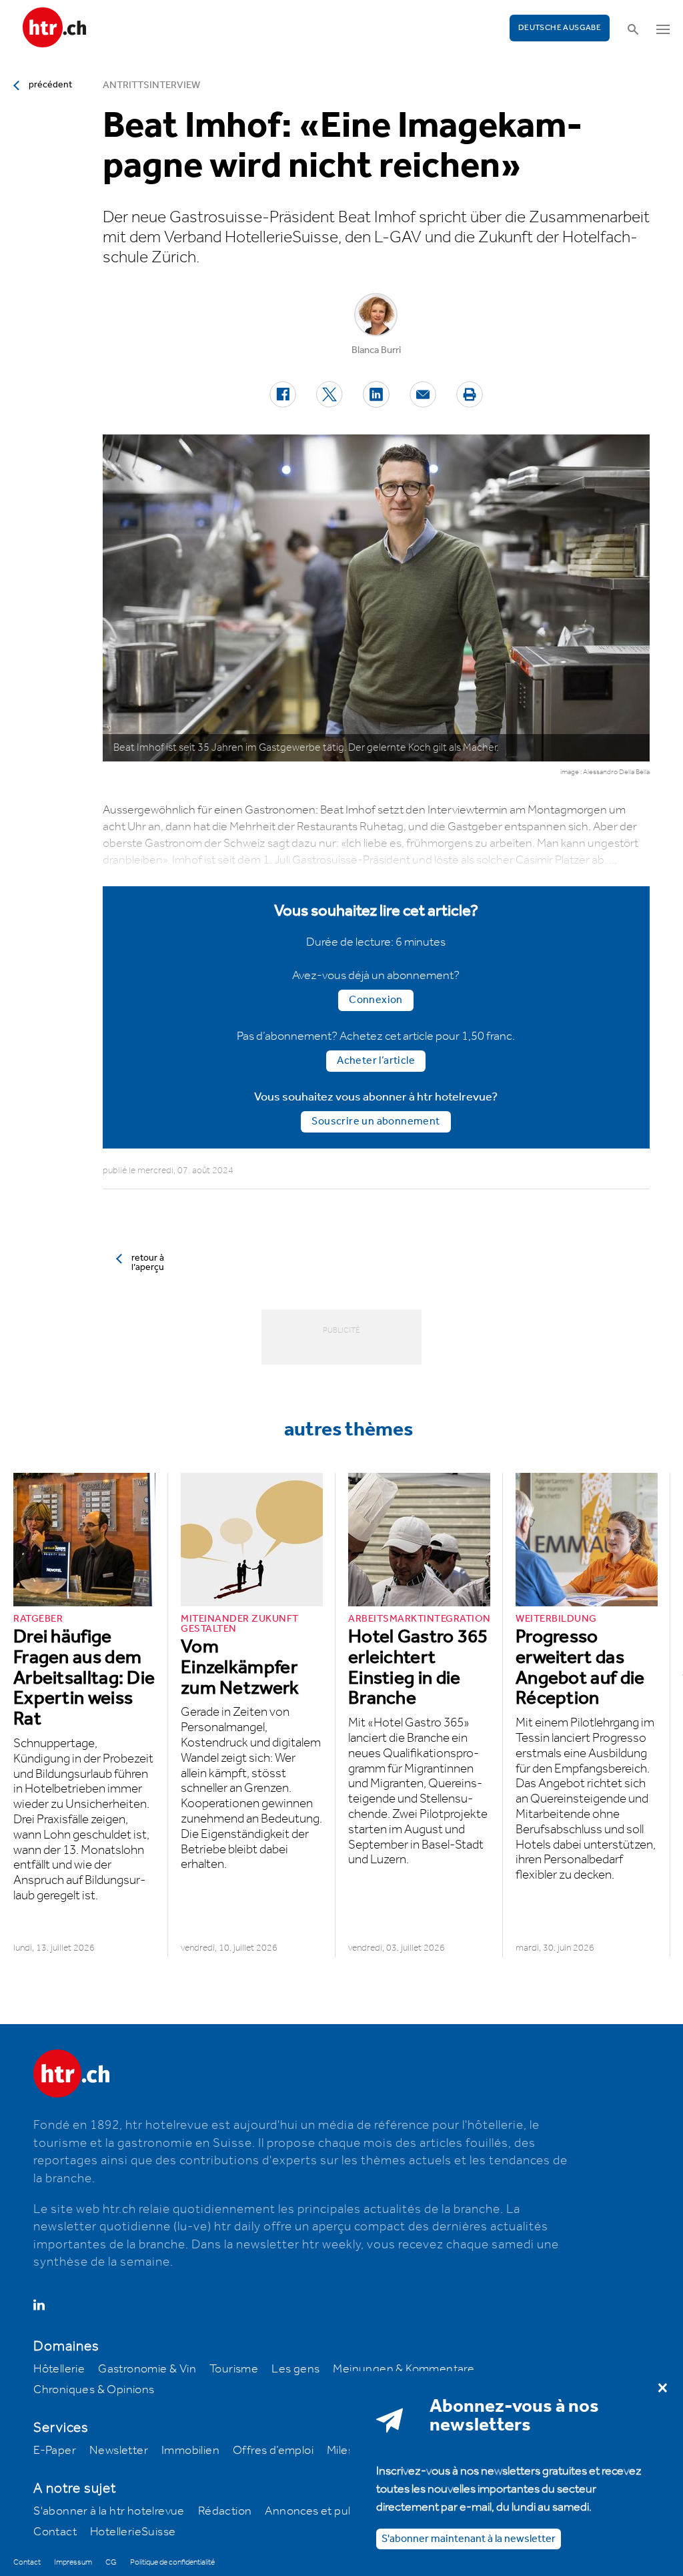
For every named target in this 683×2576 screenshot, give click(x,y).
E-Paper (55, 2451)
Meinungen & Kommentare (404, 2369)
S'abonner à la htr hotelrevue (109, 2511)
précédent (50, 85)
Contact (55, 2532)
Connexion (376, 1000)
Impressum (73, 2562)
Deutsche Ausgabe (560, 28)
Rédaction (225, 2511)
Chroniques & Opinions (94, 2390)
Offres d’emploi (273, 2451)
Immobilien (190, 2451)
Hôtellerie (59, 2369)
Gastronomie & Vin (147, 2369)
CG (111, 2562)
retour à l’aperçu (148, 1263)
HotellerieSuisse (133, 2532)
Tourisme (234, 2369)
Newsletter (119, 2451)
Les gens (295, 2369)
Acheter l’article (376, 1061)
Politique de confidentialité (172, 2562)
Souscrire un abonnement (376, 1121)
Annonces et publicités (325, 2511)
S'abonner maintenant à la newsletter (469, 2539)
